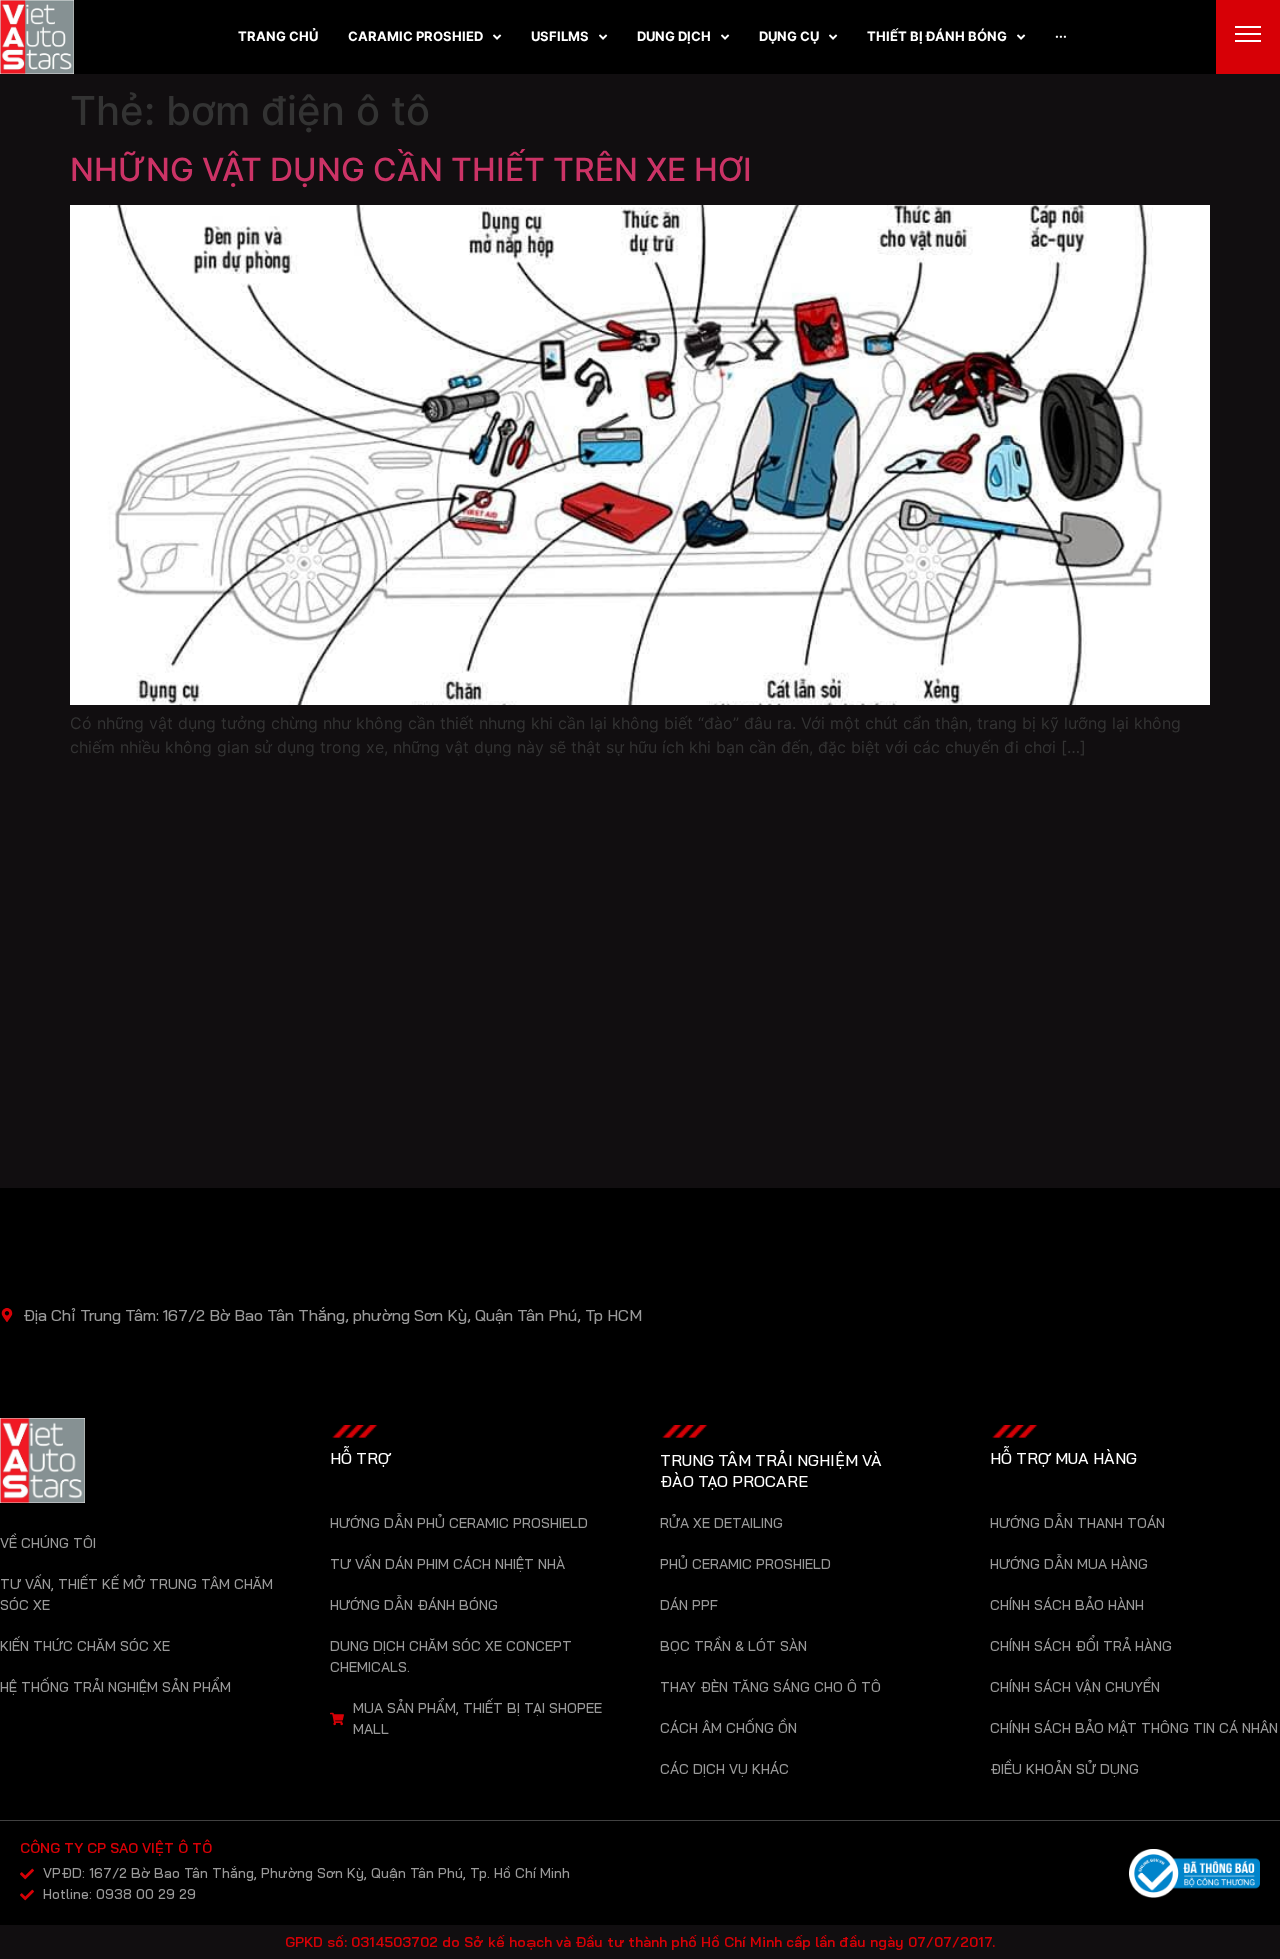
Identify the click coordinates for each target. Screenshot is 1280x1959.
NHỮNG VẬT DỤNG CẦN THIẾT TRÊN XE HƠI (411, 169)
